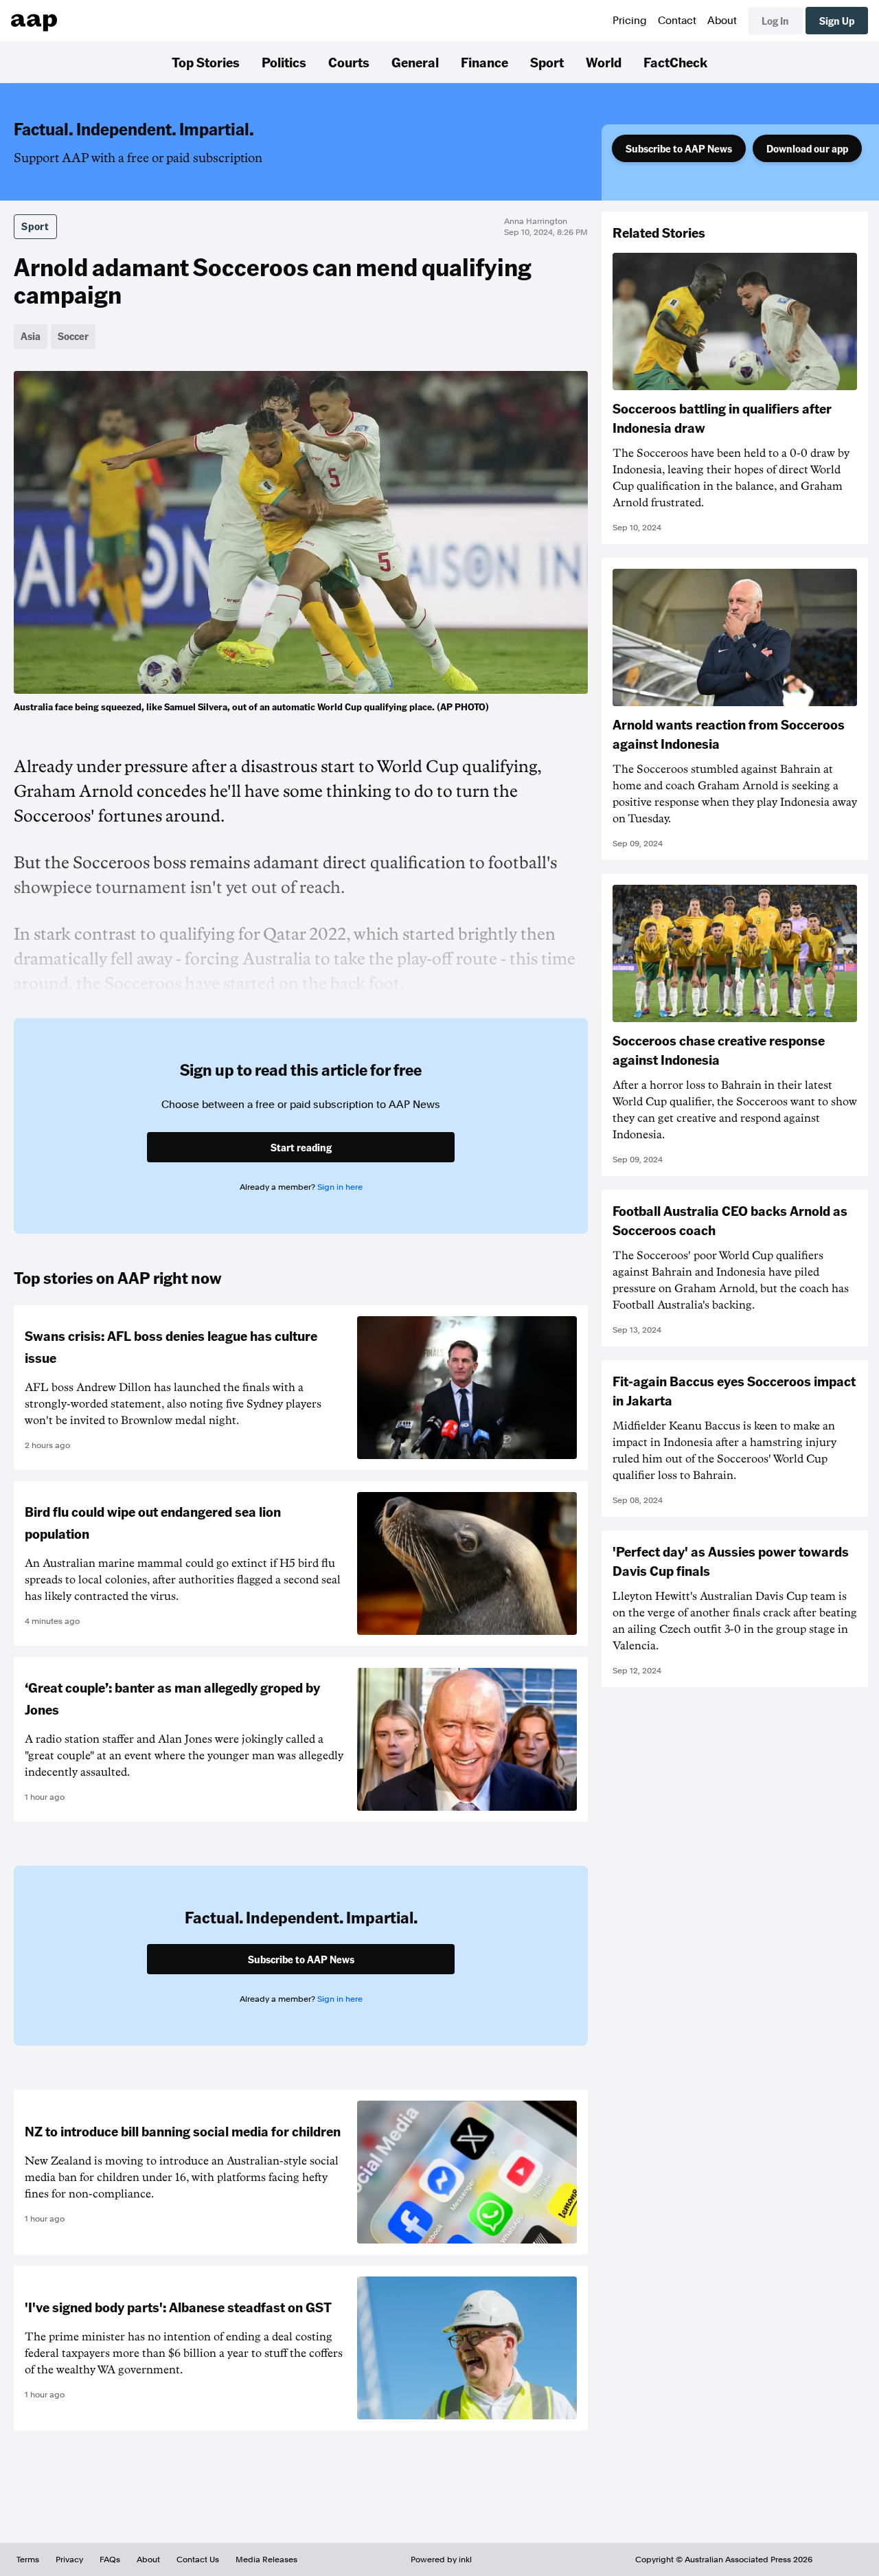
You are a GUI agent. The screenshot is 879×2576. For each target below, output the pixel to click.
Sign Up (837, 21)
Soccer (73, 336)
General (415, 62)
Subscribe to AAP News (679, 148)
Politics (284, 62)
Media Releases (266, 2560)
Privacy (69, 2560)
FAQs (110, 2560)
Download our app (807, 148)
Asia (31, 336)
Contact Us (198, 2560)
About (722, 21)
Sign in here (340, 1187)
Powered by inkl (441, 2560)
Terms (28, 2560)
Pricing (630, 21)
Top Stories (206, 62)
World (604, 62)
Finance (484, 62)
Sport (547, 62)
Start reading (301, 1147)
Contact (677, 21)
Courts (349, 62)
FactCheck (675, 62)
